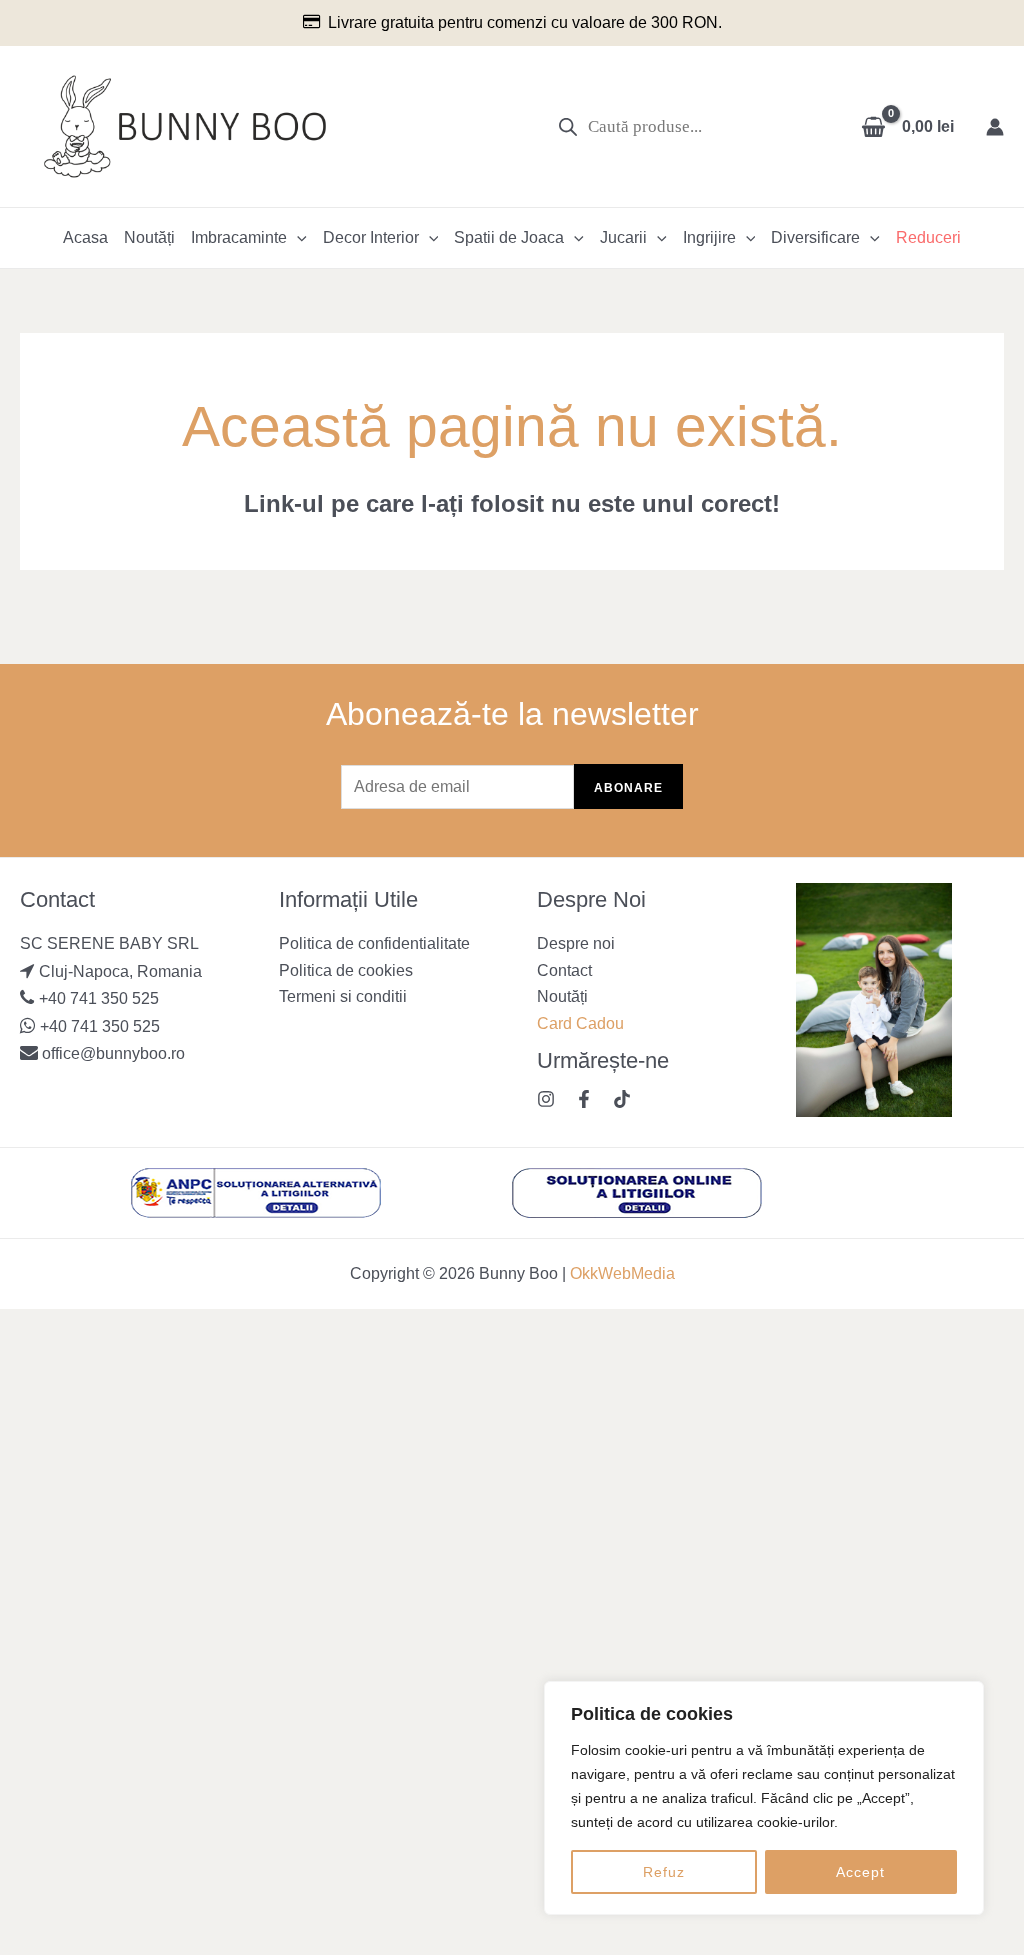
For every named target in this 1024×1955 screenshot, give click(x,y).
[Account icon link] (995, 127)
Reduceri (928, 237)
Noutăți (149, 237)
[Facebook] (584, 1099)
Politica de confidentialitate (374, 943)
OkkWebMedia (622, 1273)
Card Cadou (580, 1023)
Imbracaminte (239, 237)
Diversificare (815, 237)
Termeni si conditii (343, 996)
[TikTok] (622, 1099)
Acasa (85, 237)
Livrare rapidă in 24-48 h (691, 22)
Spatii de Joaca (509, 237)
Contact (564, 970)
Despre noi (576, 943)
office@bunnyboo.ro (111, 1053)
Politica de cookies (346, 970)
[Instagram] (546, 1099)
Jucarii (623, 237)
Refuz (664, 1872)
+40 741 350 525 (99, 998)
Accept (860, 1872)
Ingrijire (709, 237)
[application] (297, 238)
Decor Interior (371, 237)
